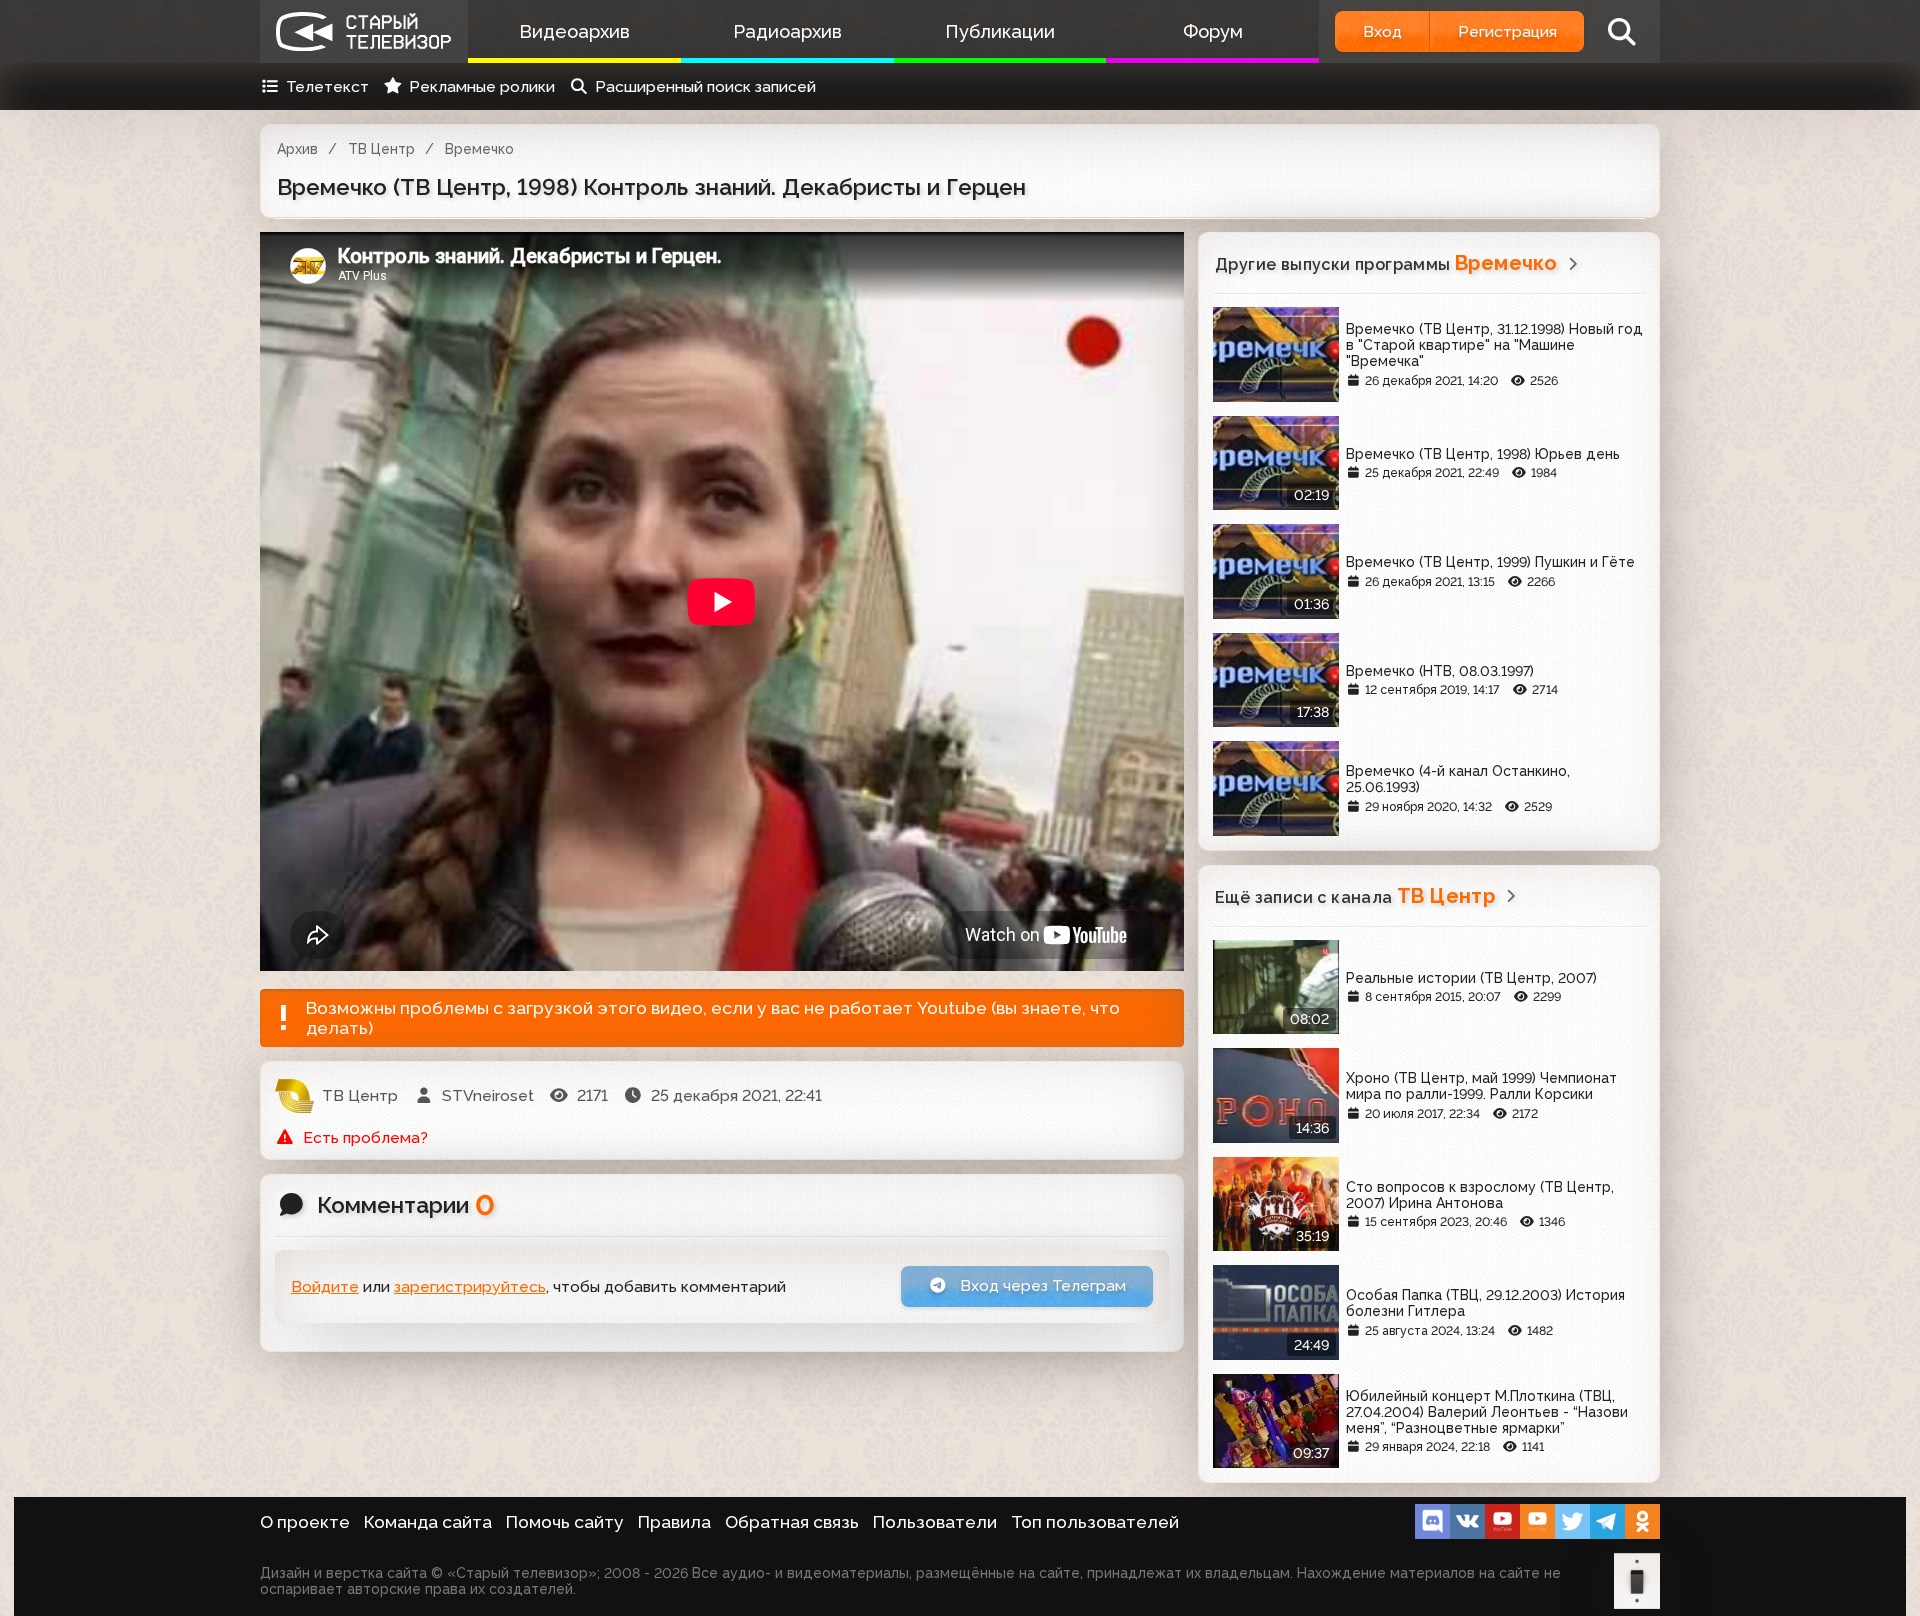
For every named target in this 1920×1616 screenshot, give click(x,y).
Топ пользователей (1095, 1522)
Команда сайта (428, 1522)
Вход (1382, 31)
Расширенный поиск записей (705, 86)
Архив (297, 149)
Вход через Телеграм (1041, 1285)
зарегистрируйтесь (470, 1286)
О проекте (305, 1522)
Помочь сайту (565, 1522)
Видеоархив (574, 31)
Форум (1213, 31)
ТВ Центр (381, 149)
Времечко (479, 149)
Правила (674, 1522)
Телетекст (327, 86)
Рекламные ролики (482, 86)
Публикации (1000, 31)
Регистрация (1507, 31)
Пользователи (935, 1522)
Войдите (325, 1286)
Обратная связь (792, 1522)
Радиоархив (787, 31)
